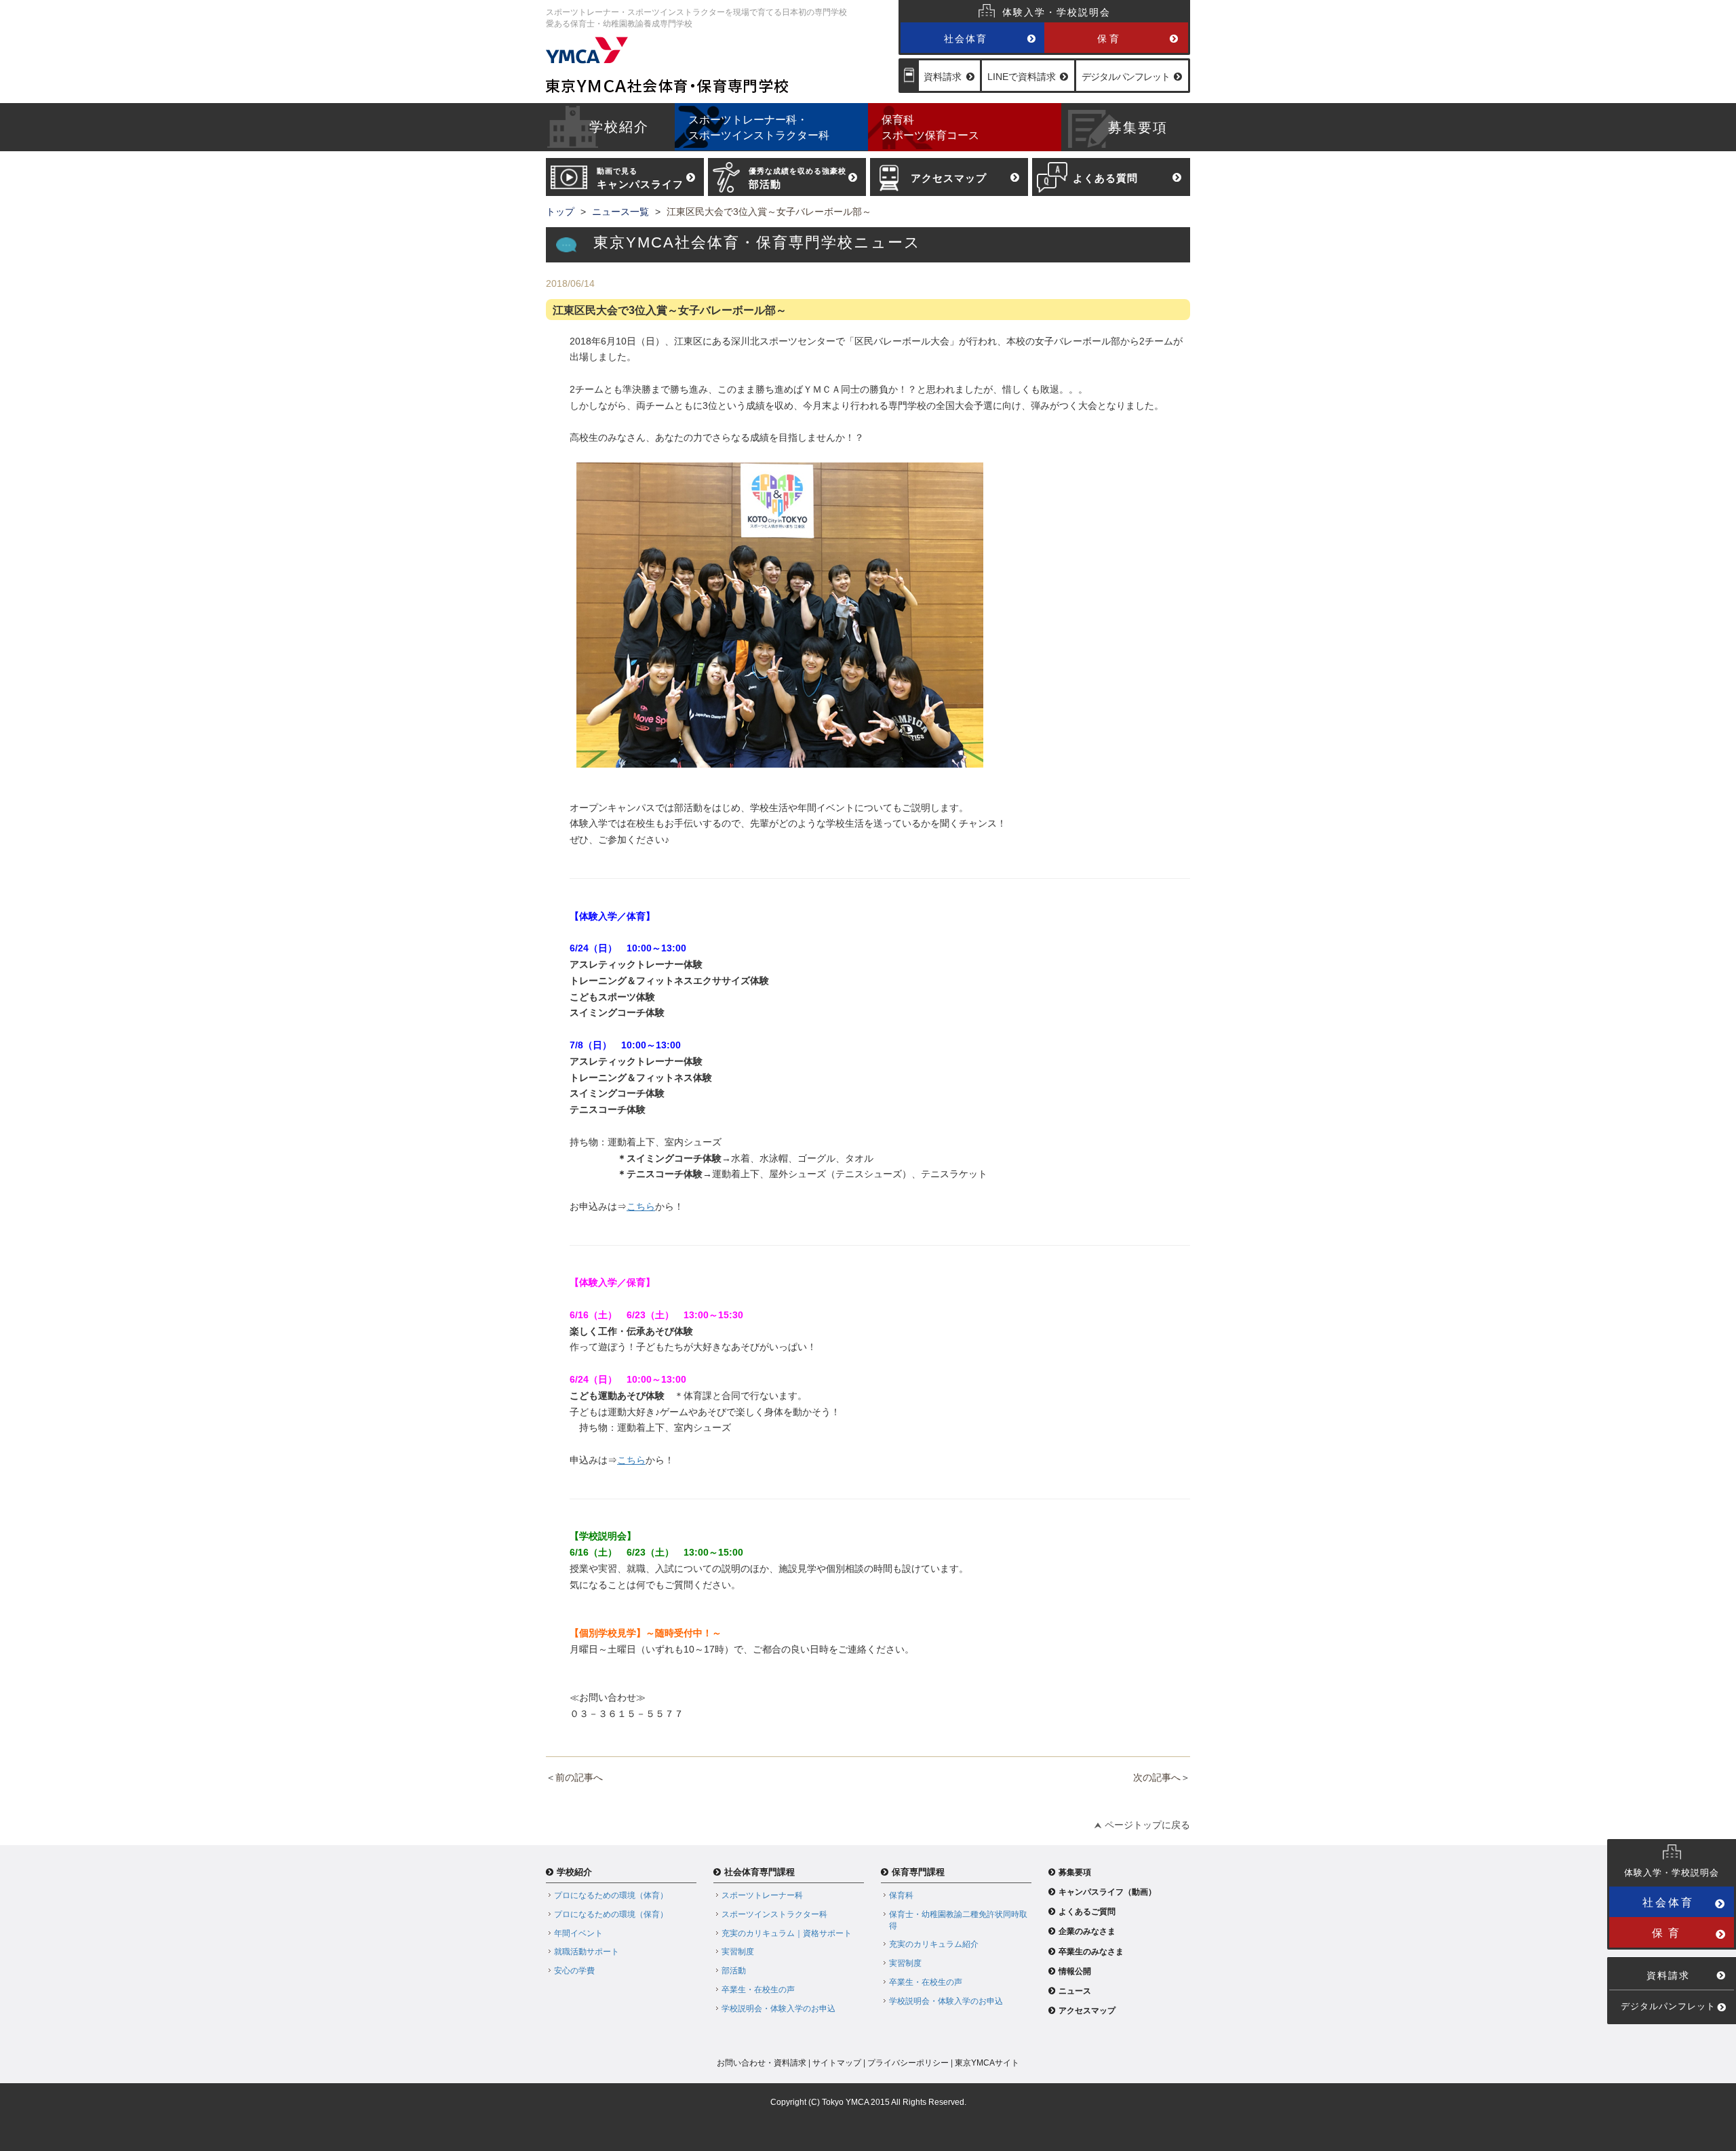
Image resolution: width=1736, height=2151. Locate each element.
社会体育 (966, 39)
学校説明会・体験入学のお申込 (778, 2009)
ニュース (1075, 1991)
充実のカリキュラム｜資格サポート (787, 1933)
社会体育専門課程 (759, 1872)
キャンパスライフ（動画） (1107, 1892)
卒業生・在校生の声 (758, 1990)
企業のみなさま (1087, 1931)
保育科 (901, 1895)
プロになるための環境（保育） (611, 1914)
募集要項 (1075, 1872)
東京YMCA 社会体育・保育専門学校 (718, 65)
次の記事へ (1157, 1777)
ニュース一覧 (620, 212)
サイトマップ (837, 2063)
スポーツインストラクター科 (774, 1914)
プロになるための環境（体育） (611, 1895)
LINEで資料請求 (1022, 77)
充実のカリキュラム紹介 (934, 1944)
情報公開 (1075, 1971)
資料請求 (943, 77)
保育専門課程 (918, 1872)
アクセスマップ (1087, 2011)
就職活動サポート (587, 1952)
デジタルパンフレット (1126, 77)
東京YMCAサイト (987, 2063)
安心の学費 (574, 1971)
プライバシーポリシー (908, 2063)
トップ (560, 212)
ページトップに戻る (1147, 1825)
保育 (1109, 39)
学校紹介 (574, 1872)
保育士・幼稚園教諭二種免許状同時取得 (958, 1920)
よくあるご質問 (1087, 1912)
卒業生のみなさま (1091, 1952)
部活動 (734, 1971)
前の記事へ (579, 1777)
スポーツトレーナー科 (762, 1895)
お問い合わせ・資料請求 (762, 2063)
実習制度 (738, 1952)
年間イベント (578, 1933)
